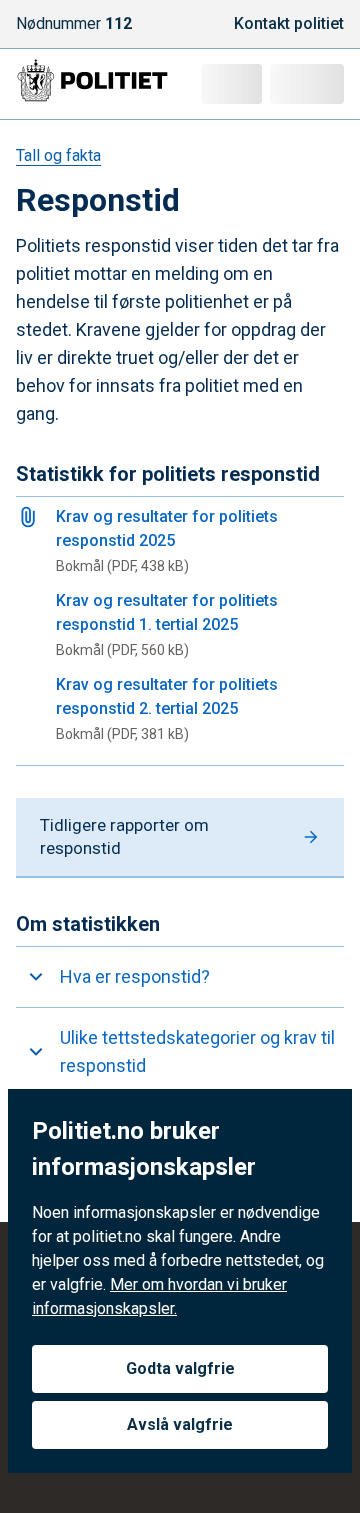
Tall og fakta (58, 155)
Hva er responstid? (135, 976)
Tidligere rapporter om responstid (124, 836)
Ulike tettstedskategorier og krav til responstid (197, 1051)
